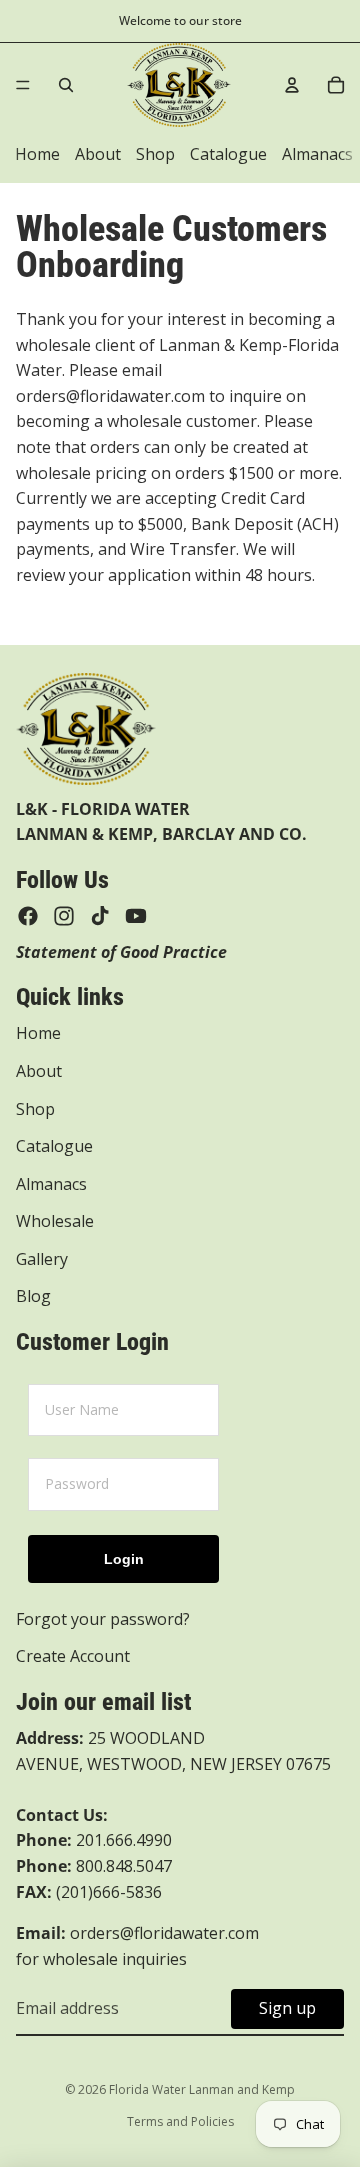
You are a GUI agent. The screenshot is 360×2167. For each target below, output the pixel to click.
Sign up (287, 2008)
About (98, 154)
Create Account (73, 1656)
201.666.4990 (124, 1840)
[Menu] (23, 85)
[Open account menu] (292, 85)
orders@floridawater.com (164, 1933)
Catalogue (228, 154)
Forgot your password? (103, 1619)
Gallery (42, 1259)
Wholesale (55, 1221)
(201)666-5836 (109, 1892)
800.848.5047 (94, 1866)
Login (124, 1559)
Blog (33, 1296)
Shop (155, 154)
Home (37, 154)
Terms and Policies (180, 2121)
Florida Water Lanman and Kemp (202, 2089)
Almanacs (317, 154)
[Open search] (66, 85)
